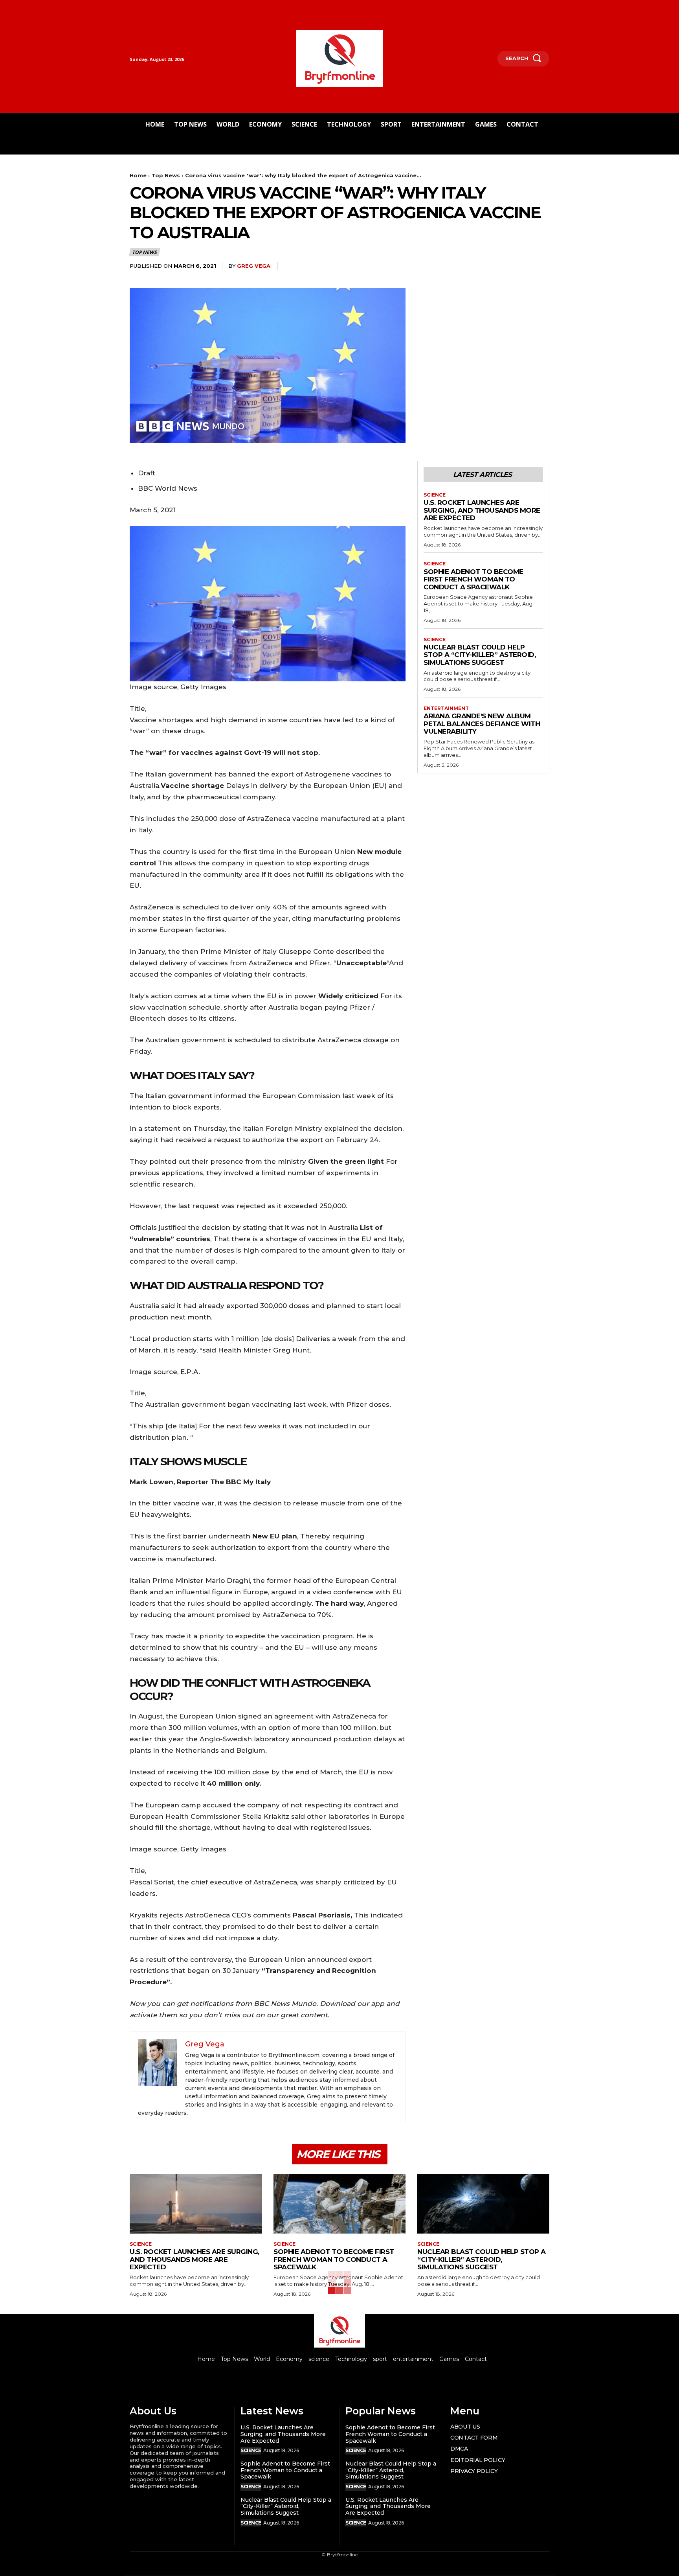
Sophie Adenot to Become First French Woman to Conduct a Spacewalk (473, 579)
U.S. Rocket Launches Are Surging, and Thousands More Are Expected (482, 510)
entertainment (446, 708)
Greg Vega (254, 266)
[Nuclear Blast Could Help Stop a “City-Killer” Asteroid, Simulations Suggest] (483, 2204)
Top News (166, 175)
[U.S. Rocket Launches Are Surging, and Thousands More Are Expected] (196, 2204)
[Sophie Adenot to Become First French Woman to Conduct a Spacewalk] (339, 2204)
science (435, 495)
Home (138, 175)
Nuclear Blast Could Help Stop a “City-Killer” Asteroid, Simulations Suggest (480, 655)
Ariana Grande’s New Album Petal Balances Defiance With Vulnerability (482, 724)
